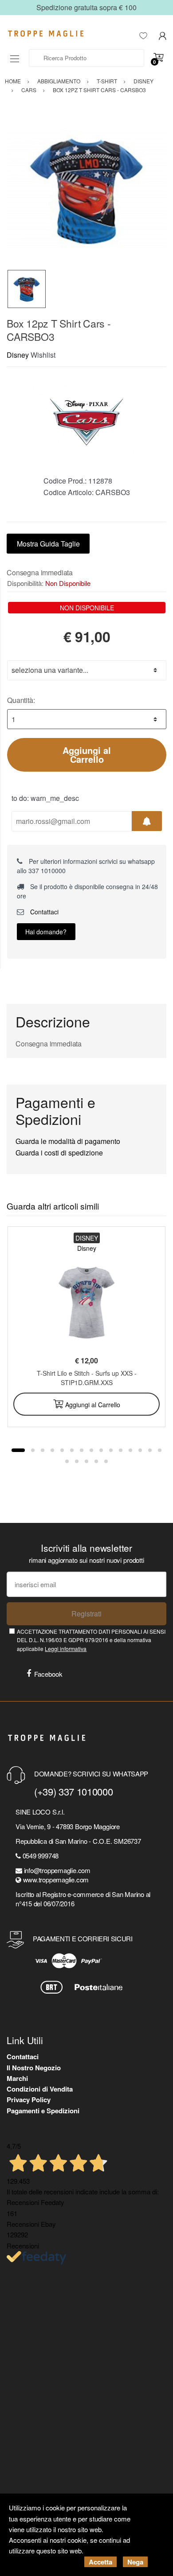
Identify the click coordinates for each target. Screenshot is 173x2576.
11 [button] (121, 1450)
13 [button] (140, 1450)
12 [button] (130, 1450)
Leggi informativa (66, 1649)
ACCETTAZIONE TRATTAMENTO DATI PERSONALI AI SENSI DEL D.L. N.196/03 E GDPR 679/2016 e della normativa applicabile (91, 1640)
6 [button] (72, 1450)
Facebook (48, 1674)
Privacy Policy (29, 2100)
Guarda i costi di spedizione (59, 1153)
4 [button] (52, 1450)
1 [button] (18, 1450)
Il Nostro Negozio (34, 2068)
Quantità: (21, 700)
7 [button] (82, 1450)
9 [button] (101, 1450)
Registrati (86, 1614)
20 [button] (106, 1461)
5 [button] (62, 1450)
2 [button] (33, 1450)
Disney (18, 355)
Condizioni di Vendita (40, 2089)
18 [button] (86, 1461)
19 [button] (96, 1461)
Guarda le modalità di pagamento (68, 1141)
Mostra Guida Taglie (48, 544)
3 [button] (43, 1450)
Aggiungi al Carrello (87, 755)
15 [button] (160, 1450)
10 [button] (111, 1450)
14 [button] (150, 1450)
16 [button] (67, 1461)
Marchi (17, 2078)
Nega (135, 2562)
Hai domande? (46, 932)
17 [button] (77, 1461)
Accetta (100, 2562)
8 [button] (91, 1450)
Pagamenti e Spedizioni (43, 2111)
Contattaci (43, 912)
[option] (86, 190)
